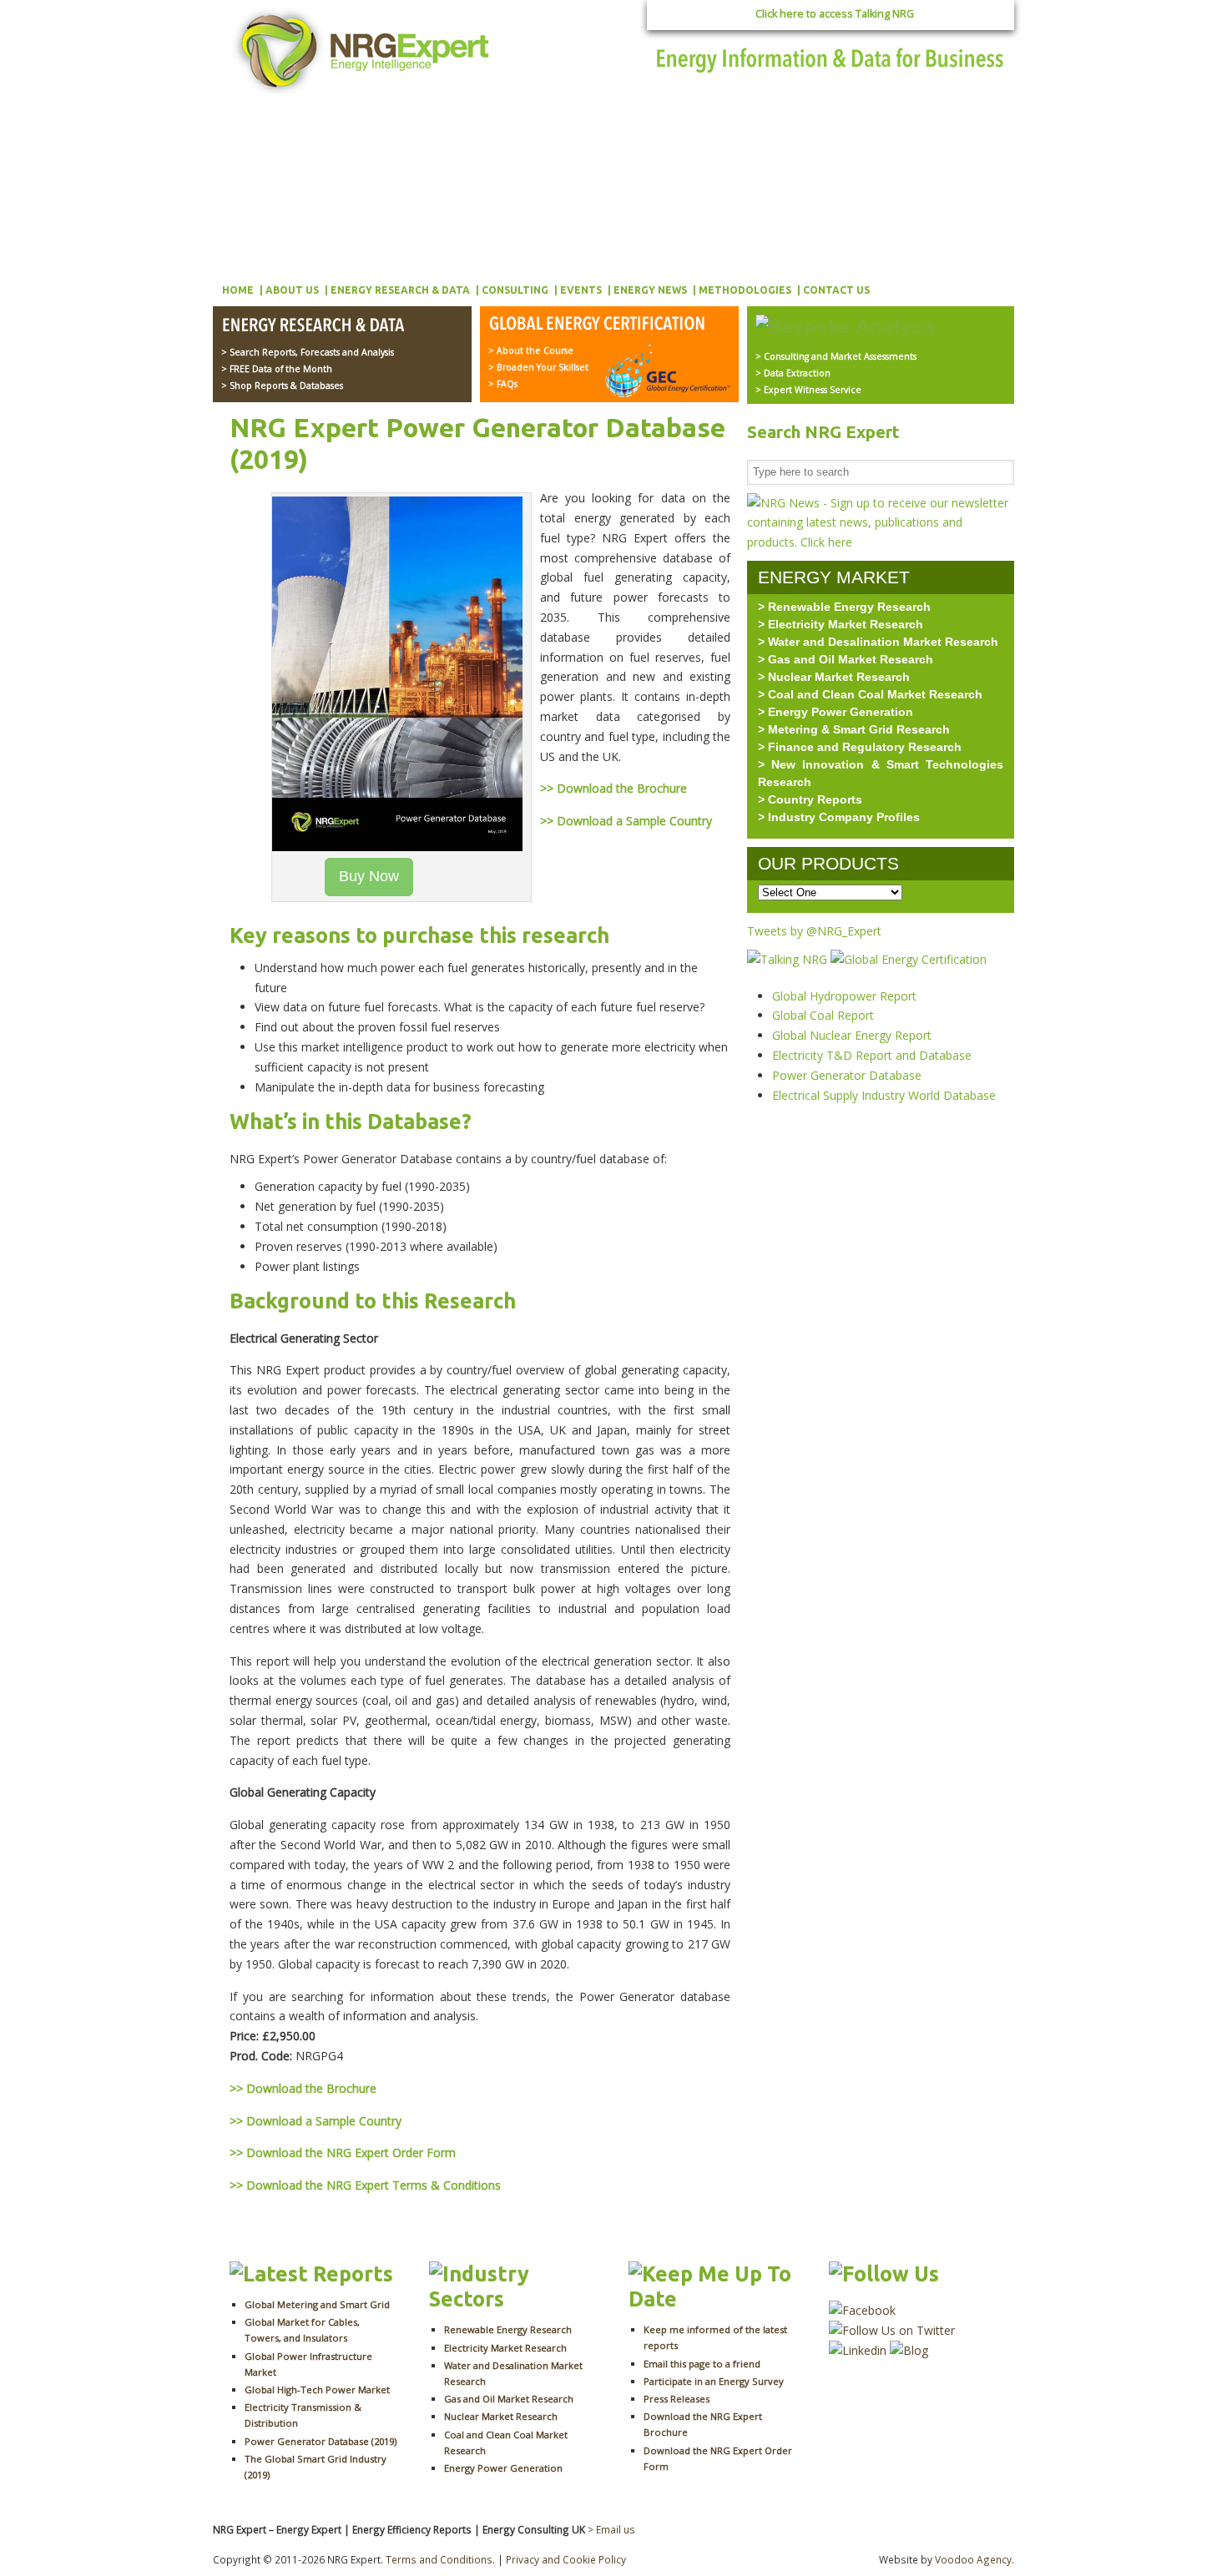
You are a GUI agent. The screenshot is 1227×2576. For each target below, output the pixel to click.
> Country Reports (810, 799)
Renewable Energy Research (508, 2329)
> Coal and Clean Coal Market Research (870, 694)
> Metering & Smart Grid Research (854, 729)
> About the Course (531, 350)
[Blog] (909, 2350)
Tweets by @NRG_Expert (814, 931)
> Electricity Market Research (841, 624)
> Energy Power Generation (836, 712)
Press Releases (677, 2399)
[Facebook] (862, 2310)
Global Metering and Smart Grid (317, 2304)
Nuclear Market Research (501, 2416)
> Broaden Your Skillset (538, 367)
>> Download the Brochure (613, 788)
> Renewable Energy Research (844, 607)
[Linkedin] (858, 2350)
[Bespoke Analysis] (846, 326)
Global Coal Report (823, 1015)
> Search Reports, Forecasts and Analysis (308, 352)
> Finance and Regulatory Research (860, 747)
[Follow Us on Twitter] (892, 2330)
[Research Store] (333, 326)
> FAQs (503, 384)
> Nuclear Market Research (834, 677)
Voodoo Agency (973, 2559)
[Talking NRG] (789, 959)
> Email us (611, 2529)
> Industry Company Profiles (839, 817)
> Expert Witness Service (808, 390)
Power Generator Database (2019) (321, 2441)
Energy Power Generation (503, 2468)
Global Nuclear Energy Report (852, 1035)
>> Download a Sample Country (626, 821)
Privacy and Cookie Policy (566, 2559)
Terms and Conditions (439, 2559)
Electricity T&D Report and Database (872, 1055)
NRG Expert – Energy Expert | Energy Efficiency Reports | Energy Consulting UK (365, 50)
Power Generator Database (847, 1075)
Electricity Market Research (505, 2348)
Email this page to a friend (702, 2364)
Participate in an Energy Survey (714, 2381)
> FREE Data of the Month (277, 369)
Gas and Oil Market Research (509, 2399)
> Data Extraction (793, 373)
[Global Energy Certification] (601, 325)
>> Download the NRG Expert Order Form (343, 2153)
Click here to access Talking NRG (835, 14)
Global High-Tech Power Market (317, 2389)
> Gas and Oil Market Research (846, 659)
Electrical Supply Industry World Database (884, 1095)
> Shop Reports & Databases (282, 386)
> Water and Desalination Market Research (878, 642)
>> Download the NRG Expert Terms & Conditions (365, 2185)
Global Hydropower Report (844, 996)
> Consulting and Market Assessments (836, 356)
